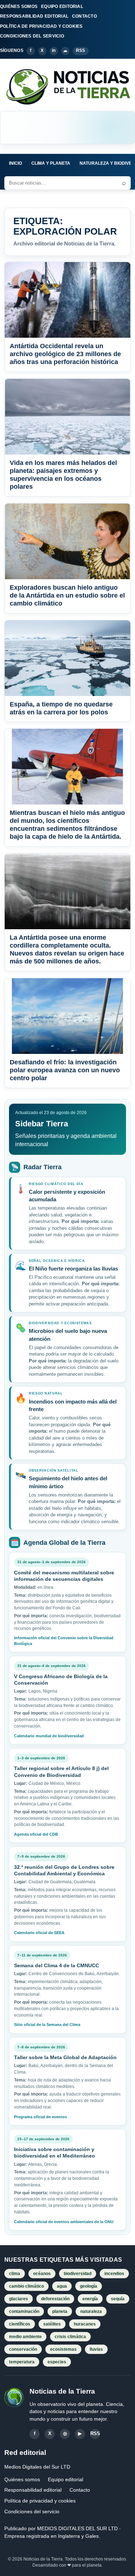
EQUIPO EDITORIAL (62, 6)
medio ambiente (25, 2337)
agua (62, 2286)
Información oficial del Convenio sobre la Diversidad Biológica (64, 1641)
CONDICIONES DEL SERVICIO (32, 36)
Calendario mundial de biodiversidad (49, 1736)
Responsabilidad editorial (33, 2490)
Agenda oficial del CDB (36, 1834)
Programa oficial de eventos (40, 2117)
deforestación (55, 2299)
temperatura (22, 2362)
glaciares (19, 2299)
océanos (42, 2274)
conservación (23, 2349)
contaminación (24, 2311)
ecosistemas (63, 2349)
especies (57, 2362)
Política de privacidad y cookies (40, 2501)
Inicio (15, 163)
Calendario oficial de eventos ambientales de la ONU (64, 2222)
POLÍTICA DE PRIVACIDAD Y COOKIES (41, 26)
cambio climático (26, 2286)
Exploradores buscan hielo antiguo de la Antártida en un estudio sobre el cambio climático (67, 595)
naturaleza (91, 2311)
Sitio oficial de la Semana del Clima (47, 2025)
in (54, 50)
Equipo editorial (66, 2479)
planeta (60, 2311)
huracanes (85, 2324)
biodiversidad (78, 2274)
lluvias (96, 2349)
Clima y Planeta (51, 163)
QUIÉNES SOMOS (19, 6)
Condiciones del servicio (32, 2511)
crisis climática (70, 2337)
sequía (118, 2299)
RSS (81, 50)
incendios (114, 2274)
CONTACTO (84, 16)
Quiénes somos (22, 2479)
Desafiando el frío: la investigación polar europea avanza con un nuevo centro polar (65, 1070)
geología (89, 2286)
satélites (52, 2324)
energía (90, 2299)
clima (15, 2274)
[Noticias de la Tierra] (67, 87)
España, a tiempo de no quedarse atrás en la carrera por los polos (61, 708)
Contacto (80, 2490)
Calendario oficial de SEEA (39, 1933)
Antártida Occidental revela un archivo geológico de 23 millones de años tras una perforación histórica (65, 354)
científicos (20, 2324)
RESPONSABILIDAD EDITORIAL (34, 16)
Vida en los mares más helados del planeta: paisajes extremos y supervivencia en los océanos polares (63, 475)
